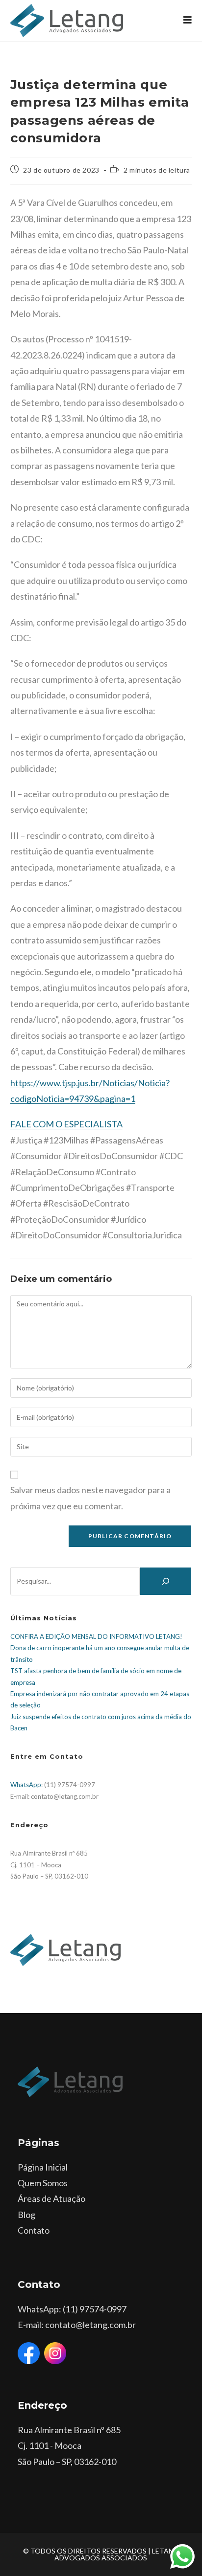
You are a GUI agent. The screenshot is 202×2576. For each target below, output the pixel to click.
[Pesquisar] (166, 1581)
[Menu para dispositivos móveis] (188, 20)
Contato (34, 2230)
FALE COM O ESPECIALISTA (66, 1124)
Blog (26, 2215)
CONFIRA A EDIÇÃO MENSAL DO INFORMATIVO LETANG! (96, 1636)
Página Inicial (43, 2167)
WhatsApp (26, 1785)
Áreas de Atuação (51, 2198)
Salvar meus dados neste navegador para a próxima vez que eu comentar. (90, 1498)
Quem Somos (43, 2183)
